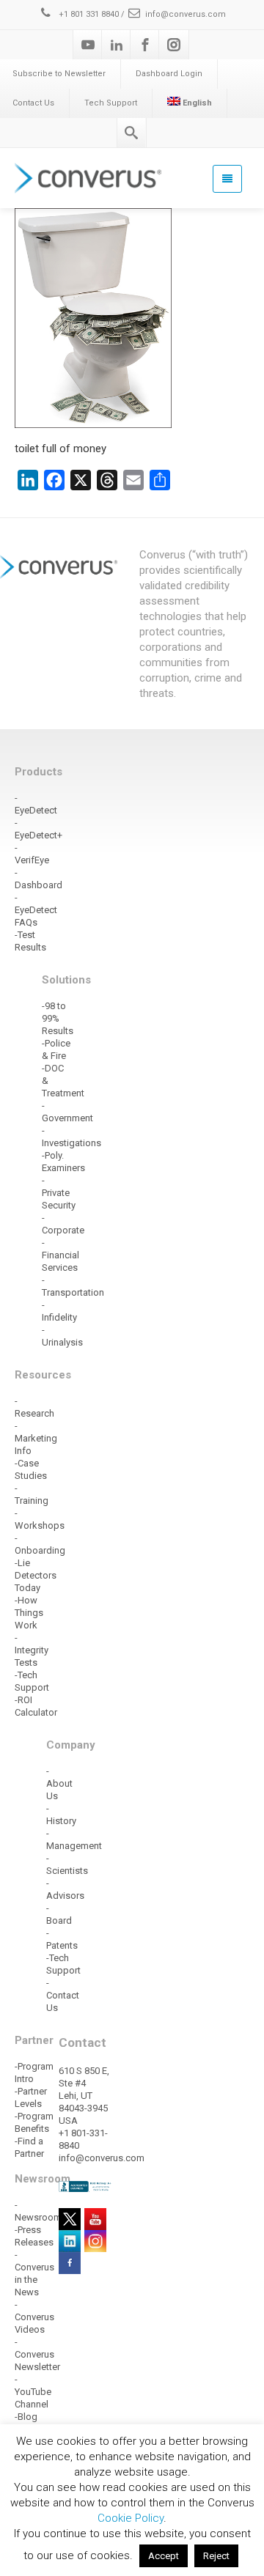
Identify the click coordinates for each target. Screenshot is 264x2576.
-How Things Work (29, 1613)
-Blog (26, 2417)
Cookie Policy (131, 2518)
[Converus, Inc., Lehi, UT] (86, 2186)
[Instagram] (174, 45)
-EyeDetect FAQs (36, 910)
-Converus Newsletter (37, 2354)
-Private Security (59, 1193)
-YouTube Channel (33, 2392)
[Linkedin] (117, 45)
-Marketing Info (36, 1438)
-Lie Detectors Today (36, 1575)
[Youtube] (88, 45)
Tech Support (111, 103)
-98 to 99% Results (58, 1018)
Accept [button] (164, 2556)
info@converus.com (186, 14)
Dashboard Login (169, 74)
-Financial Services (60, 1255)
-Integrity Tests (32, 1650)
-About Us (59, 1783)
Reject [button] (216, 2556)
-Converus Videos (34, 2317)
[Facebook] (145, 45)
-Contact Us (63, 1995)
